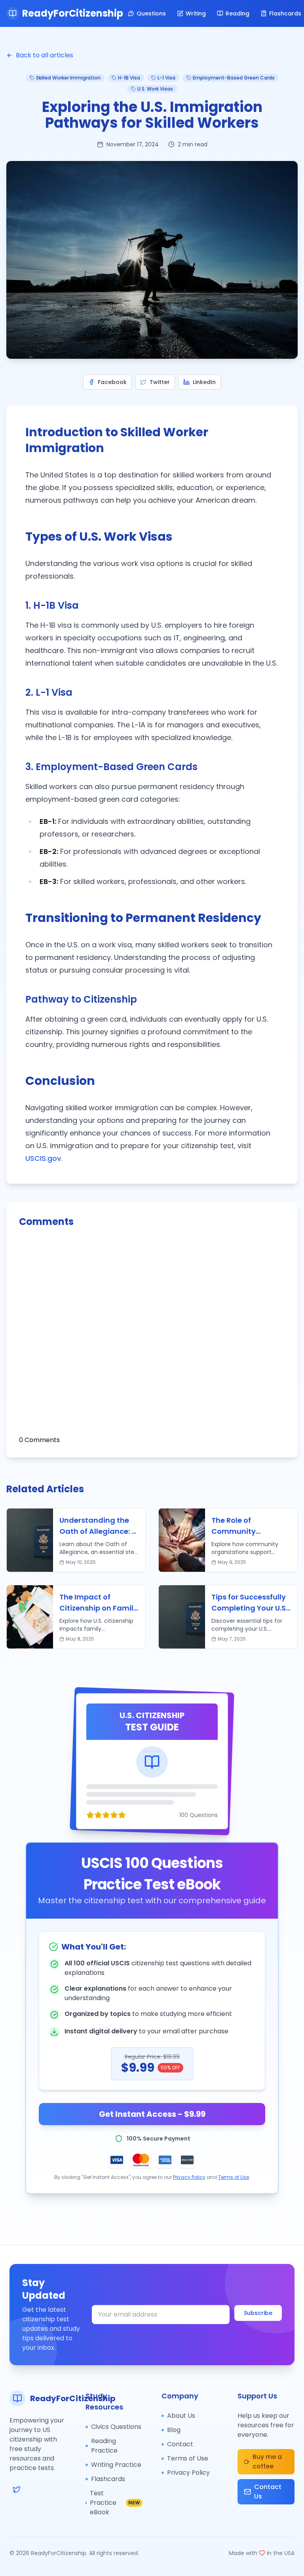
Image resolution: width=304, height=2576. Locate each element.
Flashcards (108, 2479)
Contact (180, 2444)
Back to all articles (45, 55)
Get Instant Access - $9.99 (152, 2114)
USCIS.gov (43, 1158)
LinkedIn (204, 382)
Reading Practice (104, 2446)
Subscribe (258, 2313)
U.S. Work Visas (155, 89)
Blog (174, 2430)
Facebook (112, 382)
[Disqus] (152, 1336)
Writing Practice (116, 2465)
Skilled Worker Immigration (68, 78)
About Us (181, 2416)
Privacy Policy (189, 2177)
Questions (151, 13)
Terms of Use (234, 2177)
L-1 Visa (166, 78)
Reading (237, 13)
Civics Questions (116, 2427)
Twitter (160, 382)
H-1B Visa (129, 78)
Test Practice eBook (115, 2503)
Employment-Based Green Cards (234, 78)
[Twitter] (17, 2489)
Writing (196, 13)
